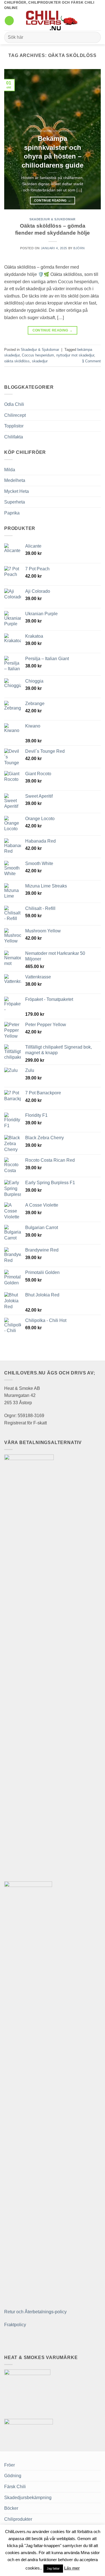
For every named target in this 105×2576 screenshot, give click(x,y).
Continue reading (53, 200)
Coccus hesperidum (38, 355)
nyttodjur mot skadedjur (75, 355)
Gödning (13, 2476)
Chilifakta (14, 437)
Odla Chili (14, 404)
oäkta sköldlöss (17, 361)
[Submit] (94, 37)
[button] (9, 21)
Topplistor (14, 426)
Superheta (15, 502)
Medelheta (15, 480)
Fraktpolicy (15, 2325)
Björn (79, 248)
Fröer (10, 2465)
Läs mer (72, 2568)
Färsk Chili (15, 2487)
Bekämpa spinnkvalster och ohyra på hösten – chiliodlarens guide (53, 152)
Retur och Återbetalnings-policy (35, 2312)
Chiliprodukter (18, 2519)
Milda (10, 470)
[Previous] (13, 139)
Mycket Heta (17, 491)
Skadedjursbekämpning (28, 2498)
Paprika (12, 513)
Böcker (11, 2508)
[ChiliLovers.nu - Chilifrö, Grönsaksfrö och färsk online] (53, 20)
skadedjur (40, 361)
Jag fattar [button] (53, 2568)
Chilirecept (15, 415)
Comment (91, 361)
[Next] (92, 139)
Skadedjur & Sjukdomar (53, 219)
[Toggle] (97, 404)
